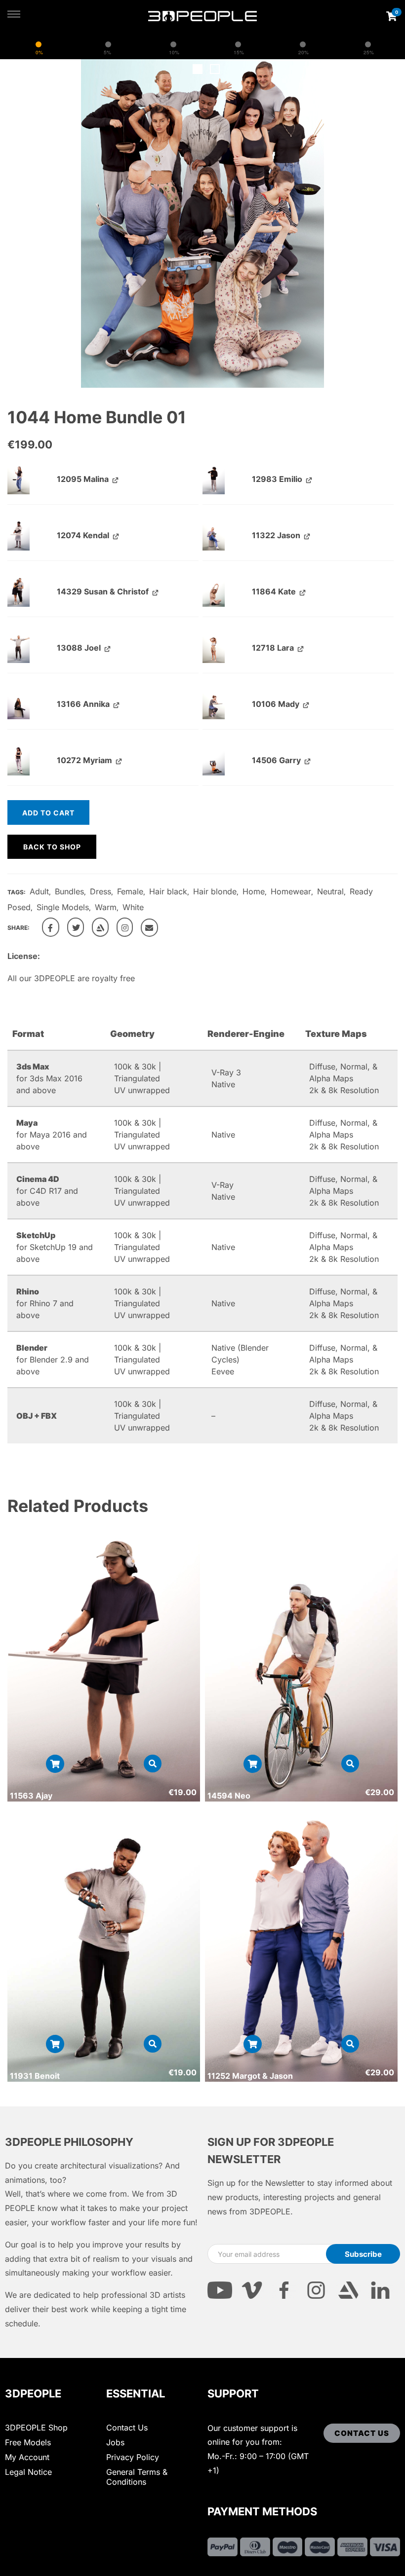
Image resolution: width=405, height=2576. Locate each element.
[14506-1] (214, 760)
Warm (106, 907)
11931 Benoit (35, 2076)
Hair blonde (215, 891)
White (133, 907)
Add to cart (48, 813)
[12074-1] (19, 535)
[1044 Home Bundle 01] (51, 927)
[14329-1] (19, 591)
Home (254, 891)
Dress (101, 891)
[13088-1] (19, 647)
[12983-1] (214, 478)
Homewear (291, 891)
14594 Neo (229, 1796)
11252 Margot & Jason (250, 2076)
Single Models (63, 907)
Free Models (28, 2442)
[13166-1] (19, 703)
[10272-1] (19, 760)
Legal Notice (28, 2472)
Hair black (168, 891)
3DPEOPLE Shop (36, 2428)
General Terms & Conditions (137, 2477)
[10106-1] (214, 703)
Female (130, 891)
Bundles (69, 891)
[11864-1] (214, 591)
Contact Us (127, 2428)
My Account (27, 2457)
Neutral (330, 891)
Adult (39, 891)
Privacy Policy (133, 2457)
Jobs (115, 2442)
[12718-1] (214, 647)
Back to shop (52, 847)
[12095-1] (19, 478)
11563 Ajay (31, 1796)
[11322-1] (214, 535)
